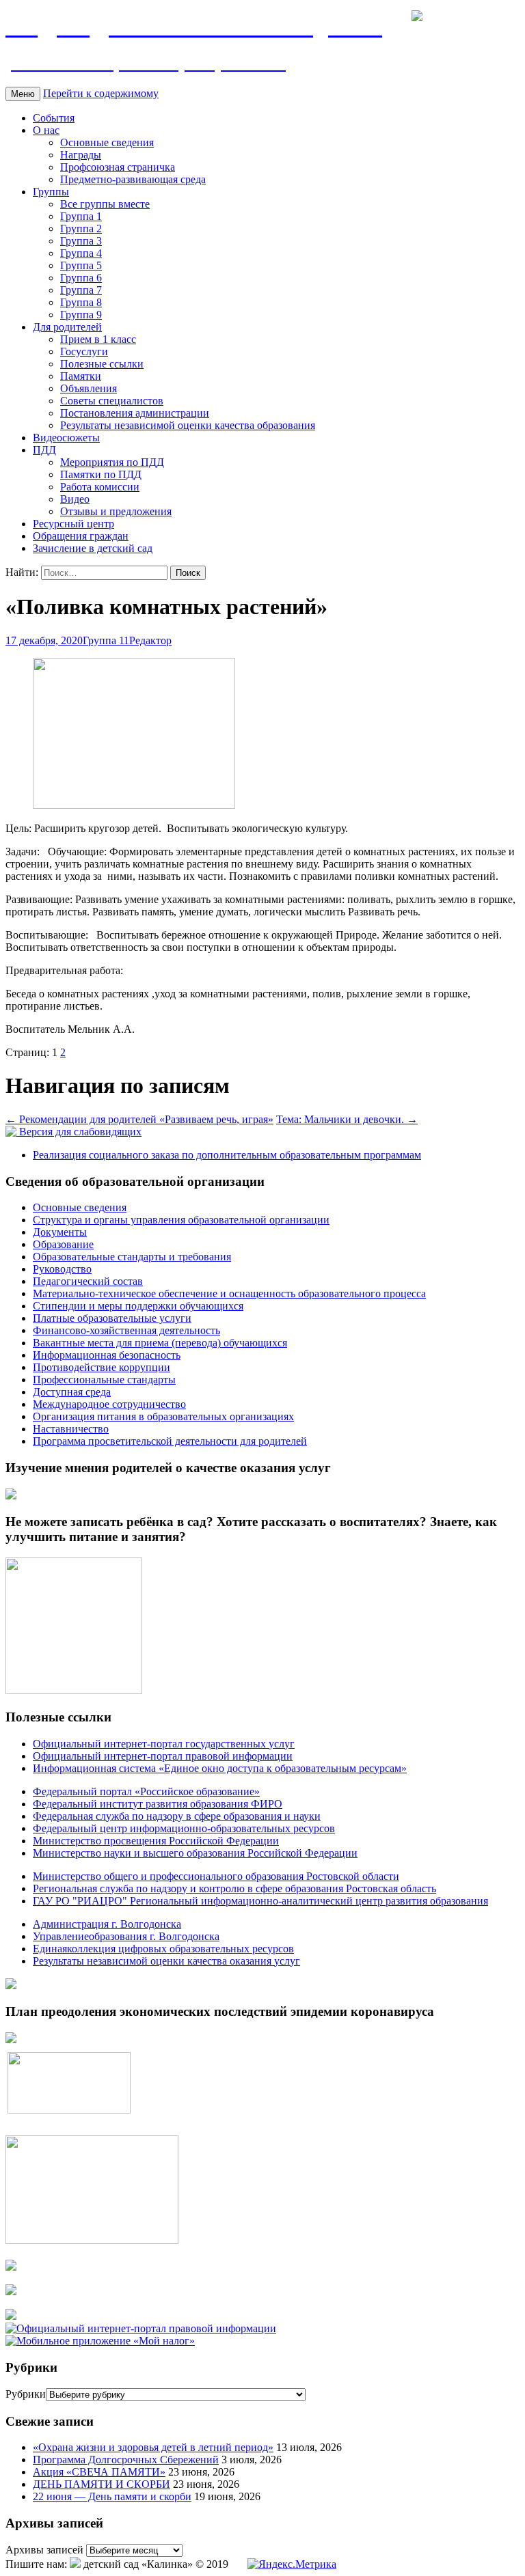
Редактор (150, 640)
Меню (23, 94)
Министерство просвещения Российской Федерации (156, 1841)
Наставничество (71, 1429)
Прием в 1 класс (98, 339)
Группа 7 (81, 290)
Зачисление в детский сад (93, 548)
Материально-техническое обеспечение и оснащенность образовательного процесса (229, 1293)
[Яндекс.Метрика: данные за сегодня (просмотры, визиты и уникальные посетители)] (292, 2564)
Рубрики (26, 2394)
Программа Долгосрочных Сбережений (126, 2460)
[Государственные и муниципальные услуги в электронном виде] (11, 2267)
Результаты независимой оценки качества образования (188, 425)
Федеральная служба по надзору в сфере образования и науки (177, 1816)
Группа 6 (81, 278)
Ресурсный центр (73, 524)
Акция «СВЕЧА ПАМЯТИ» (99, 2472)
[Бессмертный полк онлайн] (11, 1985)
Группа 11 (106, 640)
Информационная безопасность (107, 1355)
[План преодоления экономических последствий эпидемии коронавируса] (11, 2039)
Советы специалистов (112, 401)
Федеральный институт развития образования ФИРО (158, 1804)
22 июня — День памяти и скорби (112, 2496)
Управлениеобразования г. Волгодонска (126, 1936)
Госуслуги (84, 351)
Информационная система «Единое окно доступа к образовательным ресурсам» (220, 1768)
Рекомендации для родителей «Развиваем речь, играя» (139, 1119)
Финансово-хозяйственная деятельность (126, 1330)
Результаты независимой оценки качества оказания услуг (166, 1961)
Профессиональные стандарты (104, 1380)
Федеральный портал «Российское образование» (146, 1791)
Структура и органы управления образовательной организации (181, 1220)
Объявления (89, 388)
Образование (63, 1244)
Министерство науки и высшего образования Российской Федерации (195, 1853)
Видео (75, 499)
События (54, 118)
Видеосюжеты (66, 438)
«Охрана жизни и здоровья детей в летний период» (153, 2447)
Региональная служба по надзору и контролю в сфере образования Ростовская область (234, 1888)
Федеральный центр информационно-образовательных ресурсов (184, 1828)
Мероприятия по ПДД (112, 462)
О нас (46, 130)
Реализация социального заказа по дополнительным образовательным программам (227, 1155)
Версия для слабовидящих (79, 1132)
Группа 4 (81, 253)
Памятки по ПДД (101, 474)
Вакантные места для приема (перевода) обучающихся (160, 1343)
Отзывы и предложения (116, 511)
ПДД (44, 450)
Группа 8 (81, 302)
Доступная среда (72, 1392)
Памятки (81, 376)
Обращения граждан (81, 536)
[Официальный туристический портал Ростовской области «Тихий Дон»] (11, 2316)
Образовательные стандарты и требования (132, 1257)
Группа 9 (81, 315)
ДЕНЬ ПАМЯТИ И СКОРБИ (102, 2484)
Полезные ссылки (102, 364)
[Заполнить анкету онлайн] (11, 1496)
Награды (81, 155)
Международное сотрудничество (109, 1404)
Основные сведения (107, 142)
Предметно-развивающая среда (133, 179)
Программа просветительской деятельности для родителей (170, 1441)
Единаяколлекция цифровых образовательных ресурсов (163, 1949)
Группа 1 (81, 216)
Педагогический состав (88, 1281)
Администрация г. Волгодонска (107, 1924)
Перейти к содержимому (101, 93)
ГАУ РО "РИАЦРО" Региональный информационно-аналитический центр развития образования (260, 1901)
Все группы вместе (105, 204)
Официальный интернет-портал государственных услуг (164, 1744)
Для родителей (67, 327)
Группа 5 (81, 265)
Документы (60, 1232)
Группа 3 (81, 241)
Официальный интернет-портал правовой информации (163, 1756)
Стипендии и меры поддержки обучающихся (138, 1306)
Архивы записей (44, 2550)
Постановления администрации (135, 413)
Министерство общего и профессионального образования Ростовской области (216, 1876)
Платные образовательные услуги (112, 1318)
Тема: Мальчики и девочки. (347, 1119)
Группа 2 (81, 228)
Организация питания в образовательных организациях (163, 1416)
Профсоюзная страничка (118, 167)
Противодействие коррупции (102, 1367)
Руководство (62, 1269)
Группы (51, 192)
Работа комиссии (100, 487)
